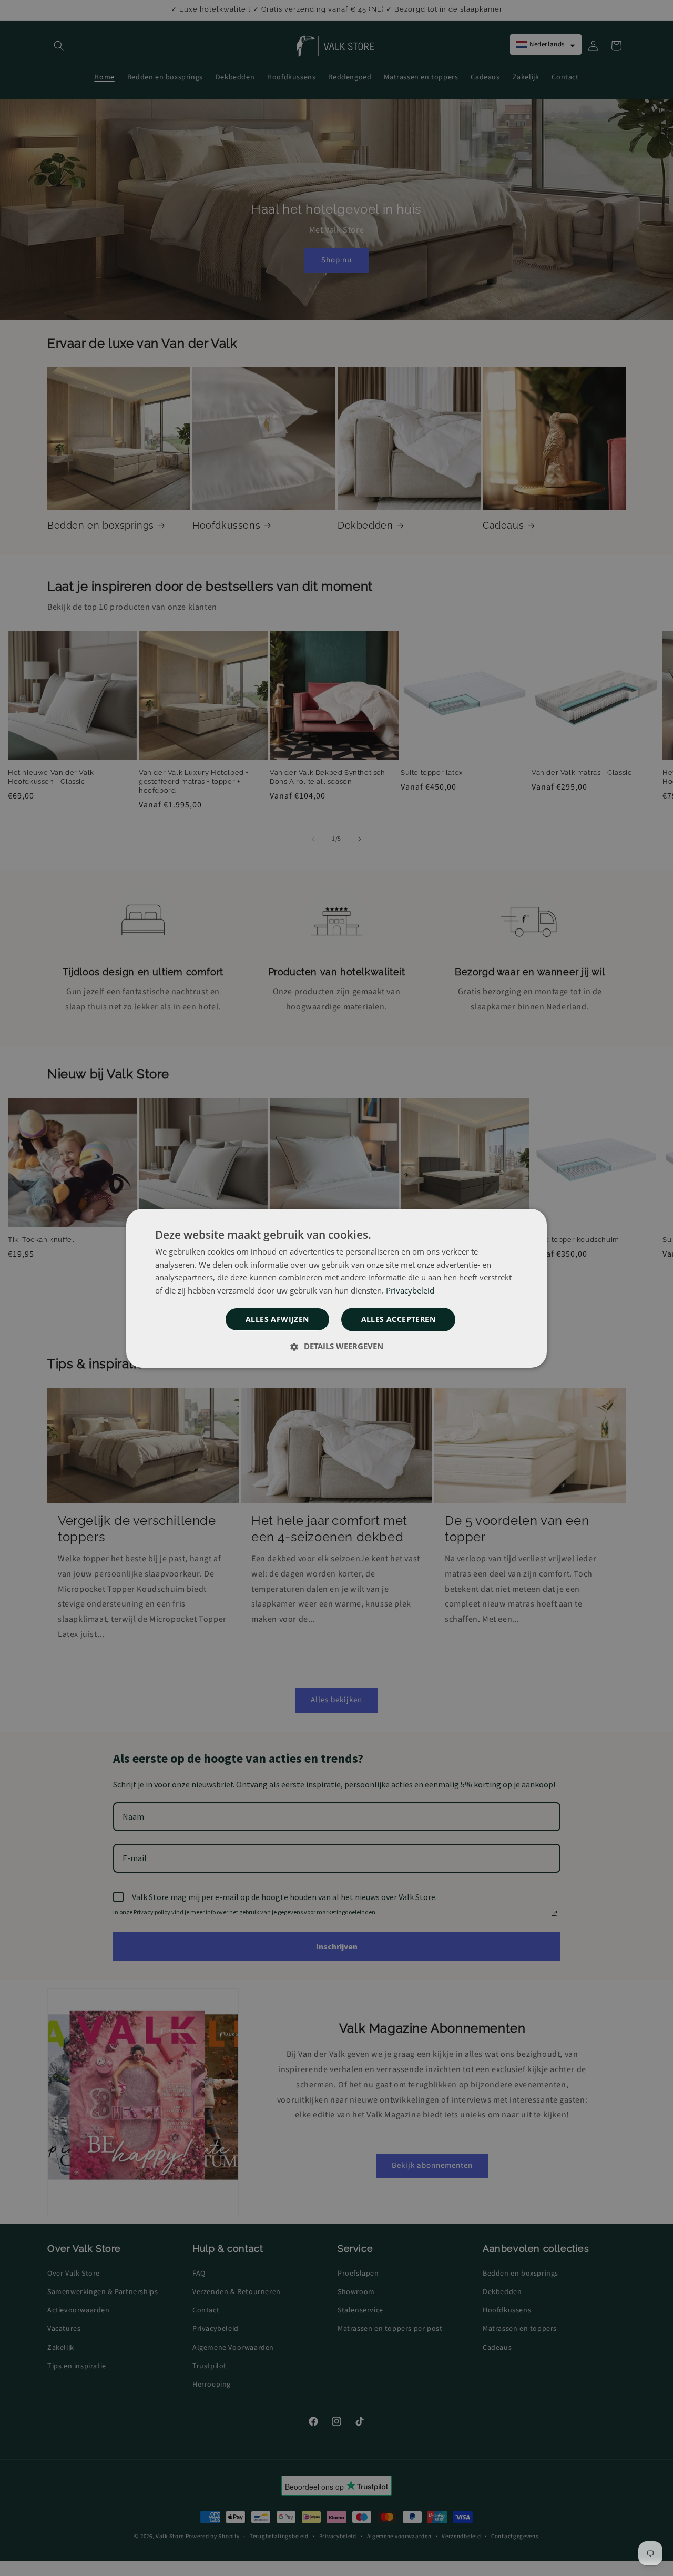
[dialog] (336, 1288)
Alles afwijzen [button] (277, 1319)
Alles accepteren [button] (398, 1319)
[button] (336, 1346)
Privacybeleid (410, 1290)
